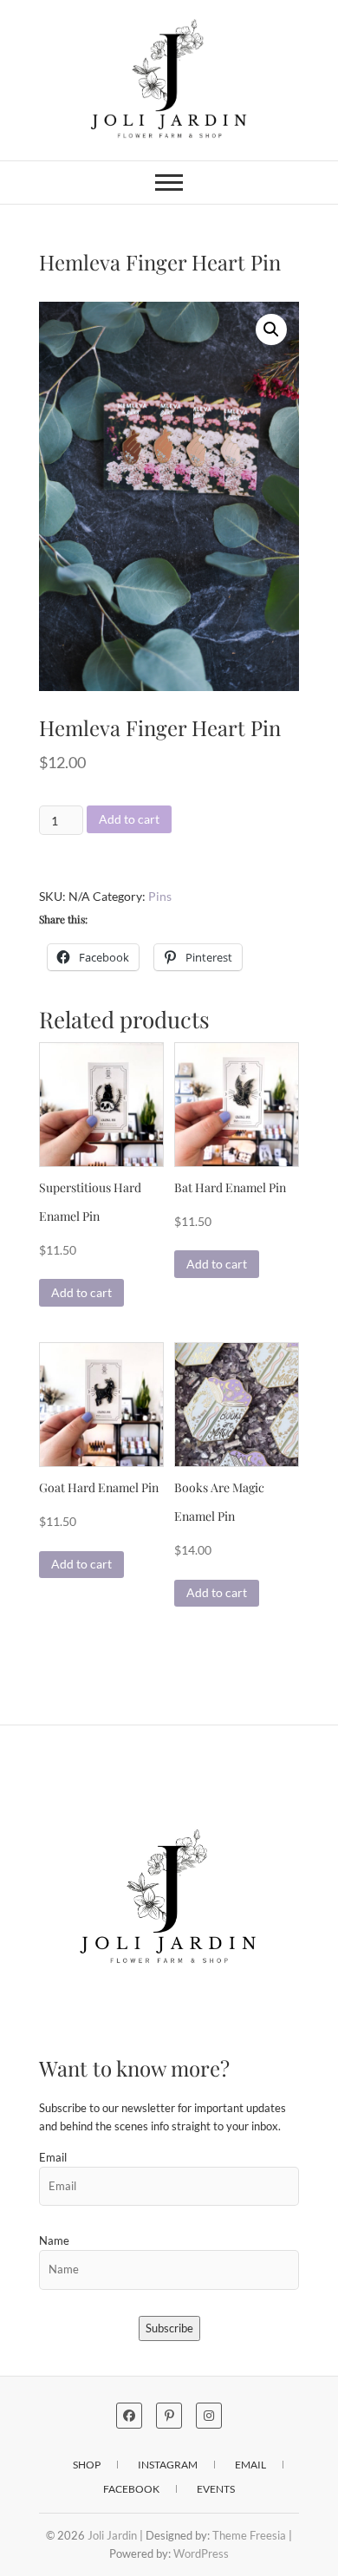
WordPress (201, 2553)
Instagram (168, 2465)
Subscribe (169, 2328)
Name (54, 2240)
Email (53, 2157)
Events (216, 2489)
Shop (87, 2465)
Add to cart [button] (81, 1292)
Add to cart (129, 819)
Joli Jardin (112, 2535)
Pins (160, 896)
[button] (271, 329)
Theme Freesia (249, 2535)
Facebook (131, 2489)
